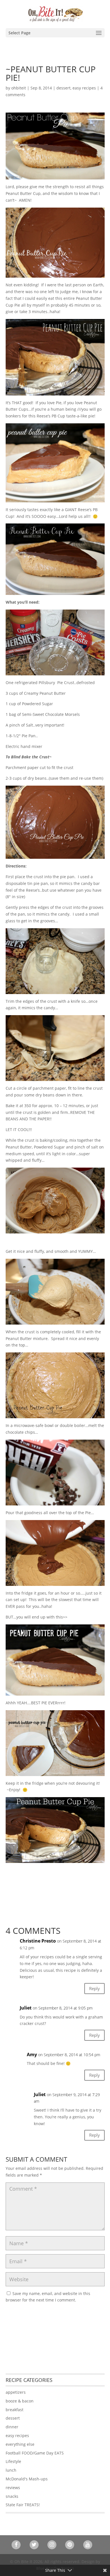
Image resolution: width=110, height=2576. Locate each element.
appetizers (16, 2392)
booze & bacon (20, 2401)
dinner (12, 2427)
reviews (13, 2488)
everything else (20, 2444)
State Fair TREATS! (23, 2505)
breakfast (15, 2410)
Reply (94, 1988)
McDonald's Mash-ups (27, 2479)
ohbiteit (19, 88)
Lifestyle (13, 2461)
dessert (63, 88)
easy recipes (84, 88)
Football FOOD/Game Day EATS (35, 2453)
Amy (32, 2054)
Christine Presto (38, 1941)
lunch (11, 2470)
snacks (12, 2496)
